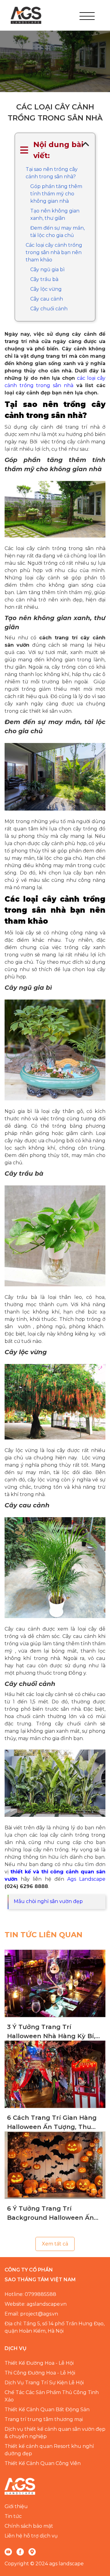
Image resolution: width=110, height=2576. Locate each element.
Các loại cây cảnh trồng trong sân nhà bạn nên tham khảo (54, 252)
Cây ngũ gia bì (48, 270)
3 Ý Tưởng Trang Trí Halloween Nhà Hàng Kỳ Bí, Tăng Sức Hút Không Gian (51, 2032)
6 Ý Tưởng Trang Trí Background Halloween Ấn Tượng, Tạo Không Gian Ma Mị (51, 2214)
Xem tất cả (55, 2244)
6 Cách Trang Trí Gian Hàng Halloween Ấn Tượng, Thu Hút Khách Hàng (52, 2123)
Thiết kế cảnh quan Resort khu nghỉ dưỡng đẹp (49, 2450)
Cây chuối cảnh (49, 309)
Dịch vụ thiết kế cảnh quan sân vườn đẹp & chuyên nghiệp (55, 2433)
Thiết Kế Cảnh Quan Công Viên (43, 2463)
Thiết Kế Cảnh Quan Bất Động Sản (47, 2410)
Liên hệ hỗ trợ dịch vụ (31, 2536)
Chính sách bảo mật (29, 2526)
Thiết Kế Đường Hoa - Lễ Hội (39, 2363)
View (55, 1983)
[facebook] (20, 2552)
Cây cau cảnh (47, 299)
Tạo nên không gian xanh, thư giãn (55, 214)
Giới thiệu (16, 2506)
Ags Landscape (86, 1879)
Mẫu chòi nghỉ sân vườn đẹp (48, 1901)
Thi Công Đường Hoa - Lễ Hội (40, 2373)
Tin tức (13, 2516)
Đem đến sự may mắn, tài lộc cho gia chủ (57, 232)
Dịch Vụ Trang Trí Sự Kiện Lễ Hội (44, 2383)
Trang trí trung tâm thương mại (44, 2419)
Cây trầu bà (45, 279)
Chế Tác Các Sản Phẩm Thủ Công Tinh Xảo (52, 2396)
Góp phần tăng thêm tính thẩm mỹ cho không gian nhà (56, 194)
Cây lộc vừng (46, 289)
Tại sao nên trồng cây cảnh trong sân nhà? (52, 173)
